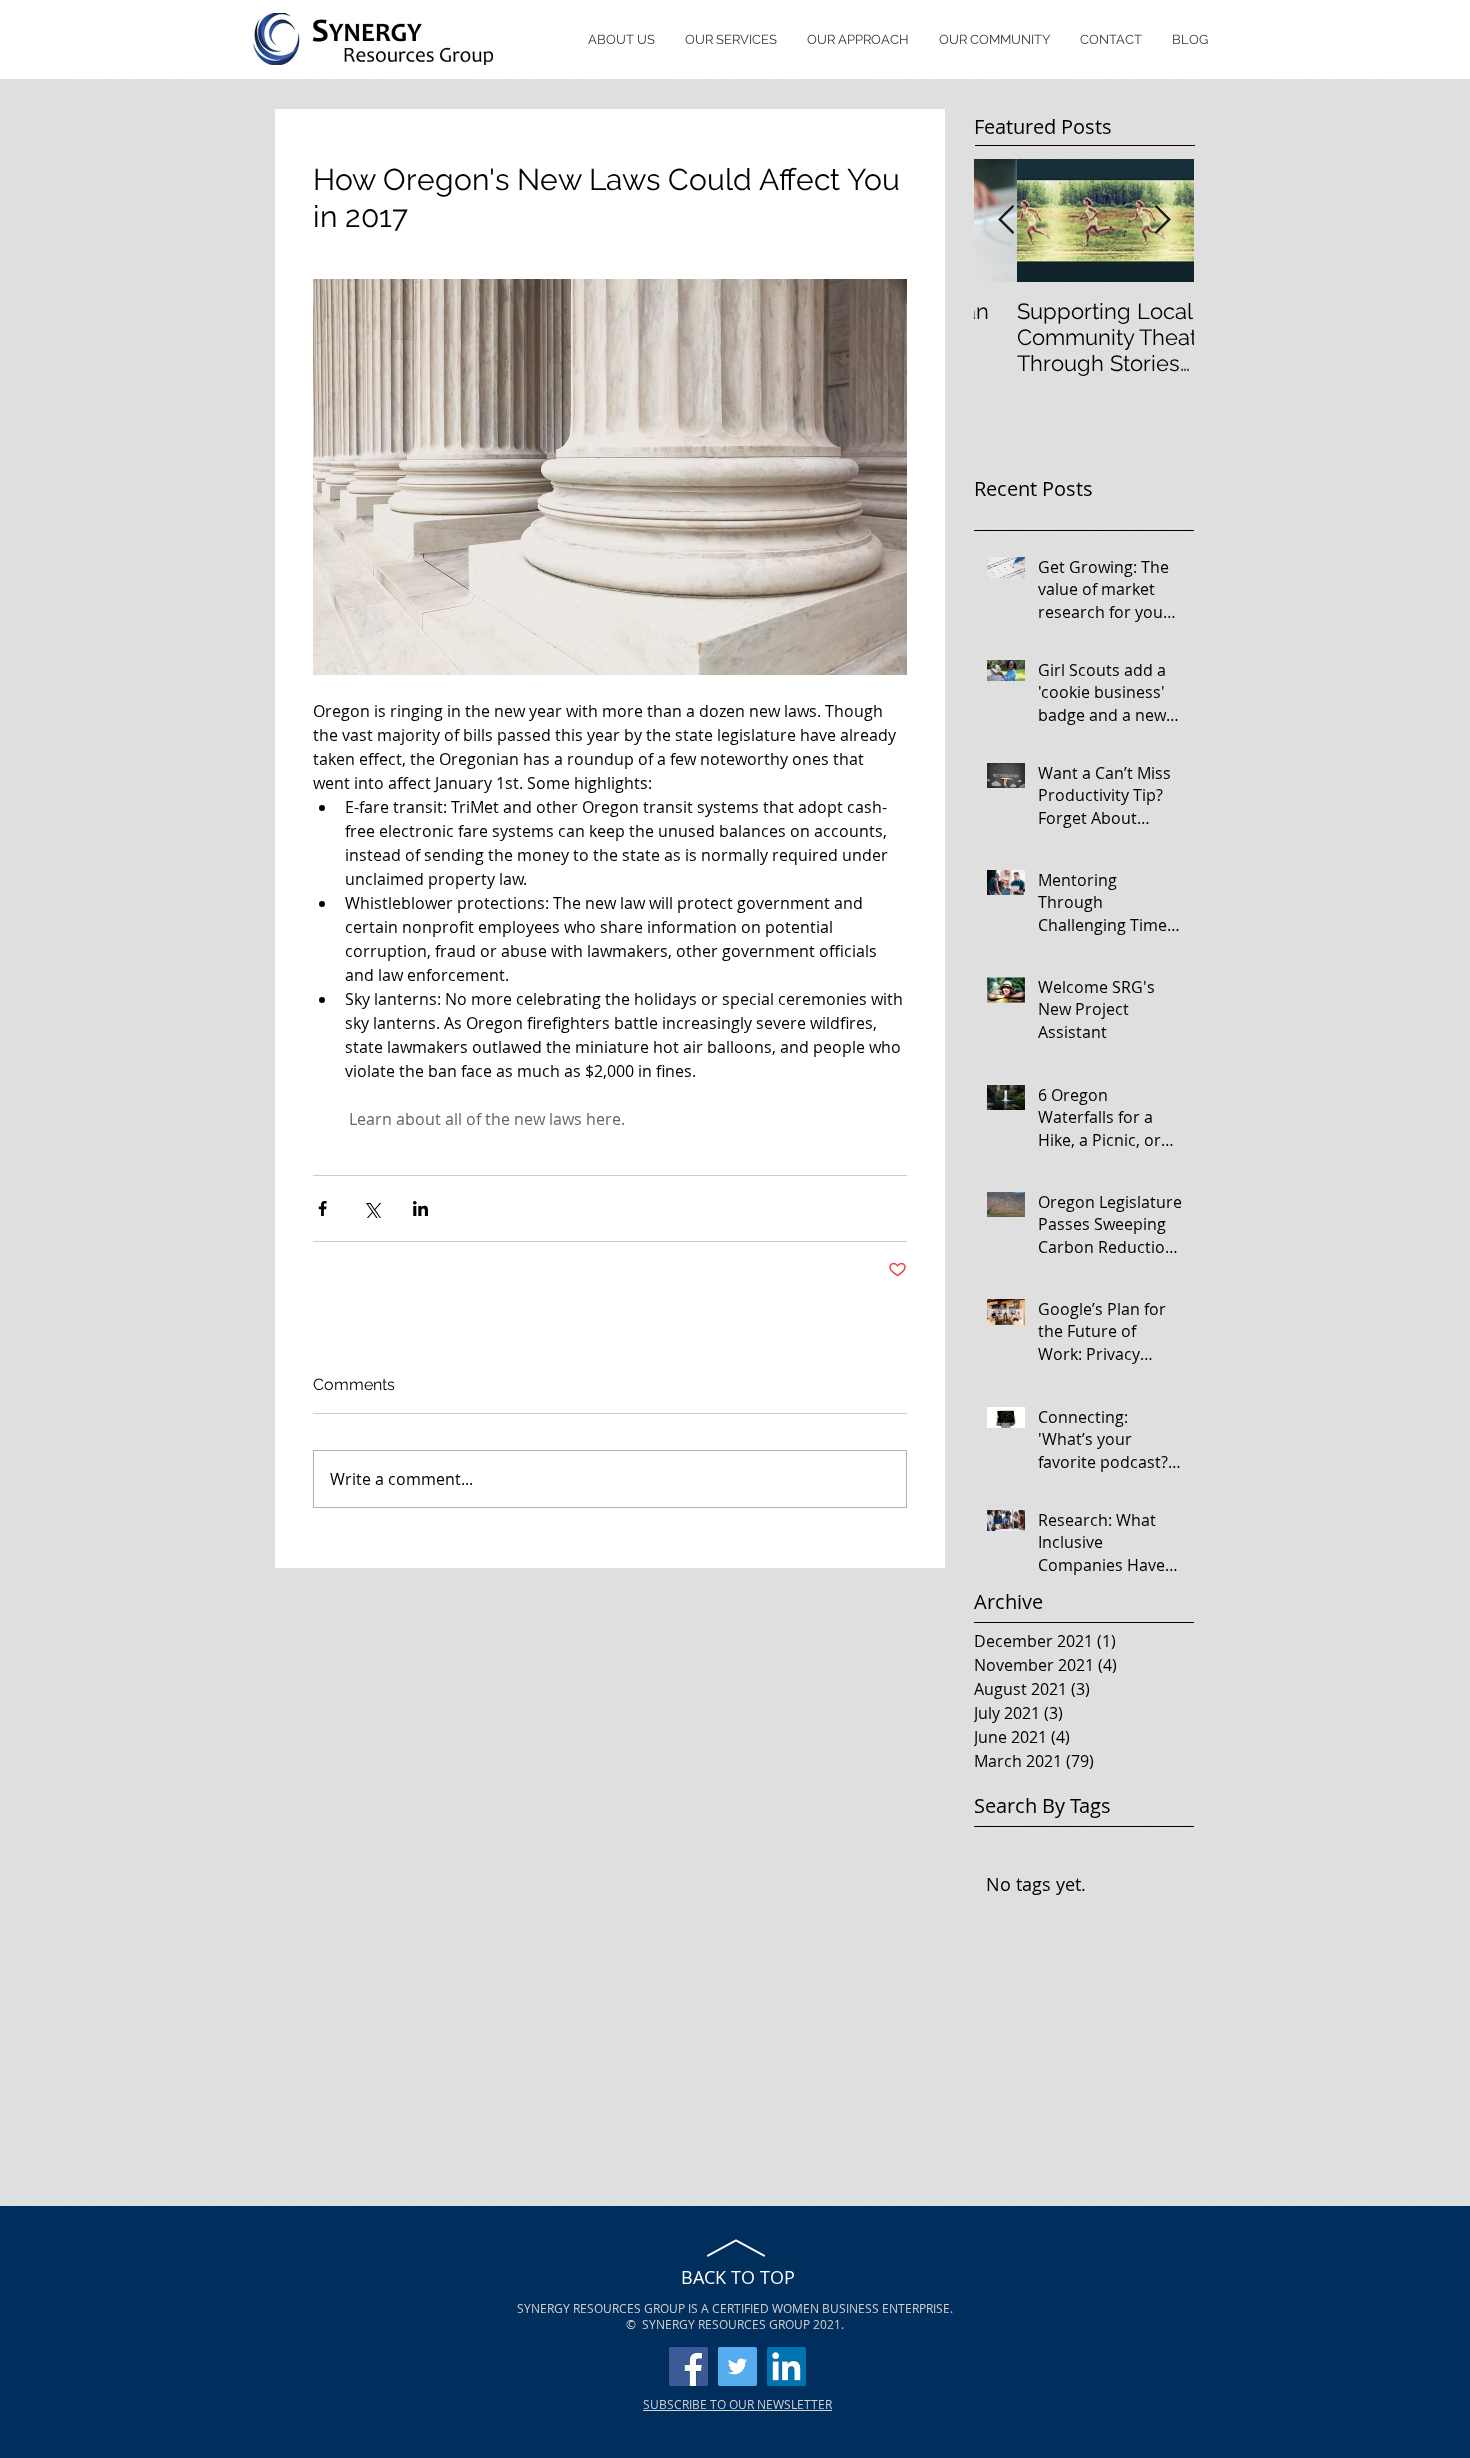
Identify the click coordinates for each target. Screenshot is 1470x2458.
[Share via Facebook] (322, 1208)
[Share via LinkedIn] (420, 1208)
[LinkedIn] (786, 2366)
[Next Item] (1162, 220)
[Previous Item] (1006, 220)
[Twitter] (737, 2366)
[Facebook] (688, 2366)
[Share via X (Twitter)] (371, 1208)
